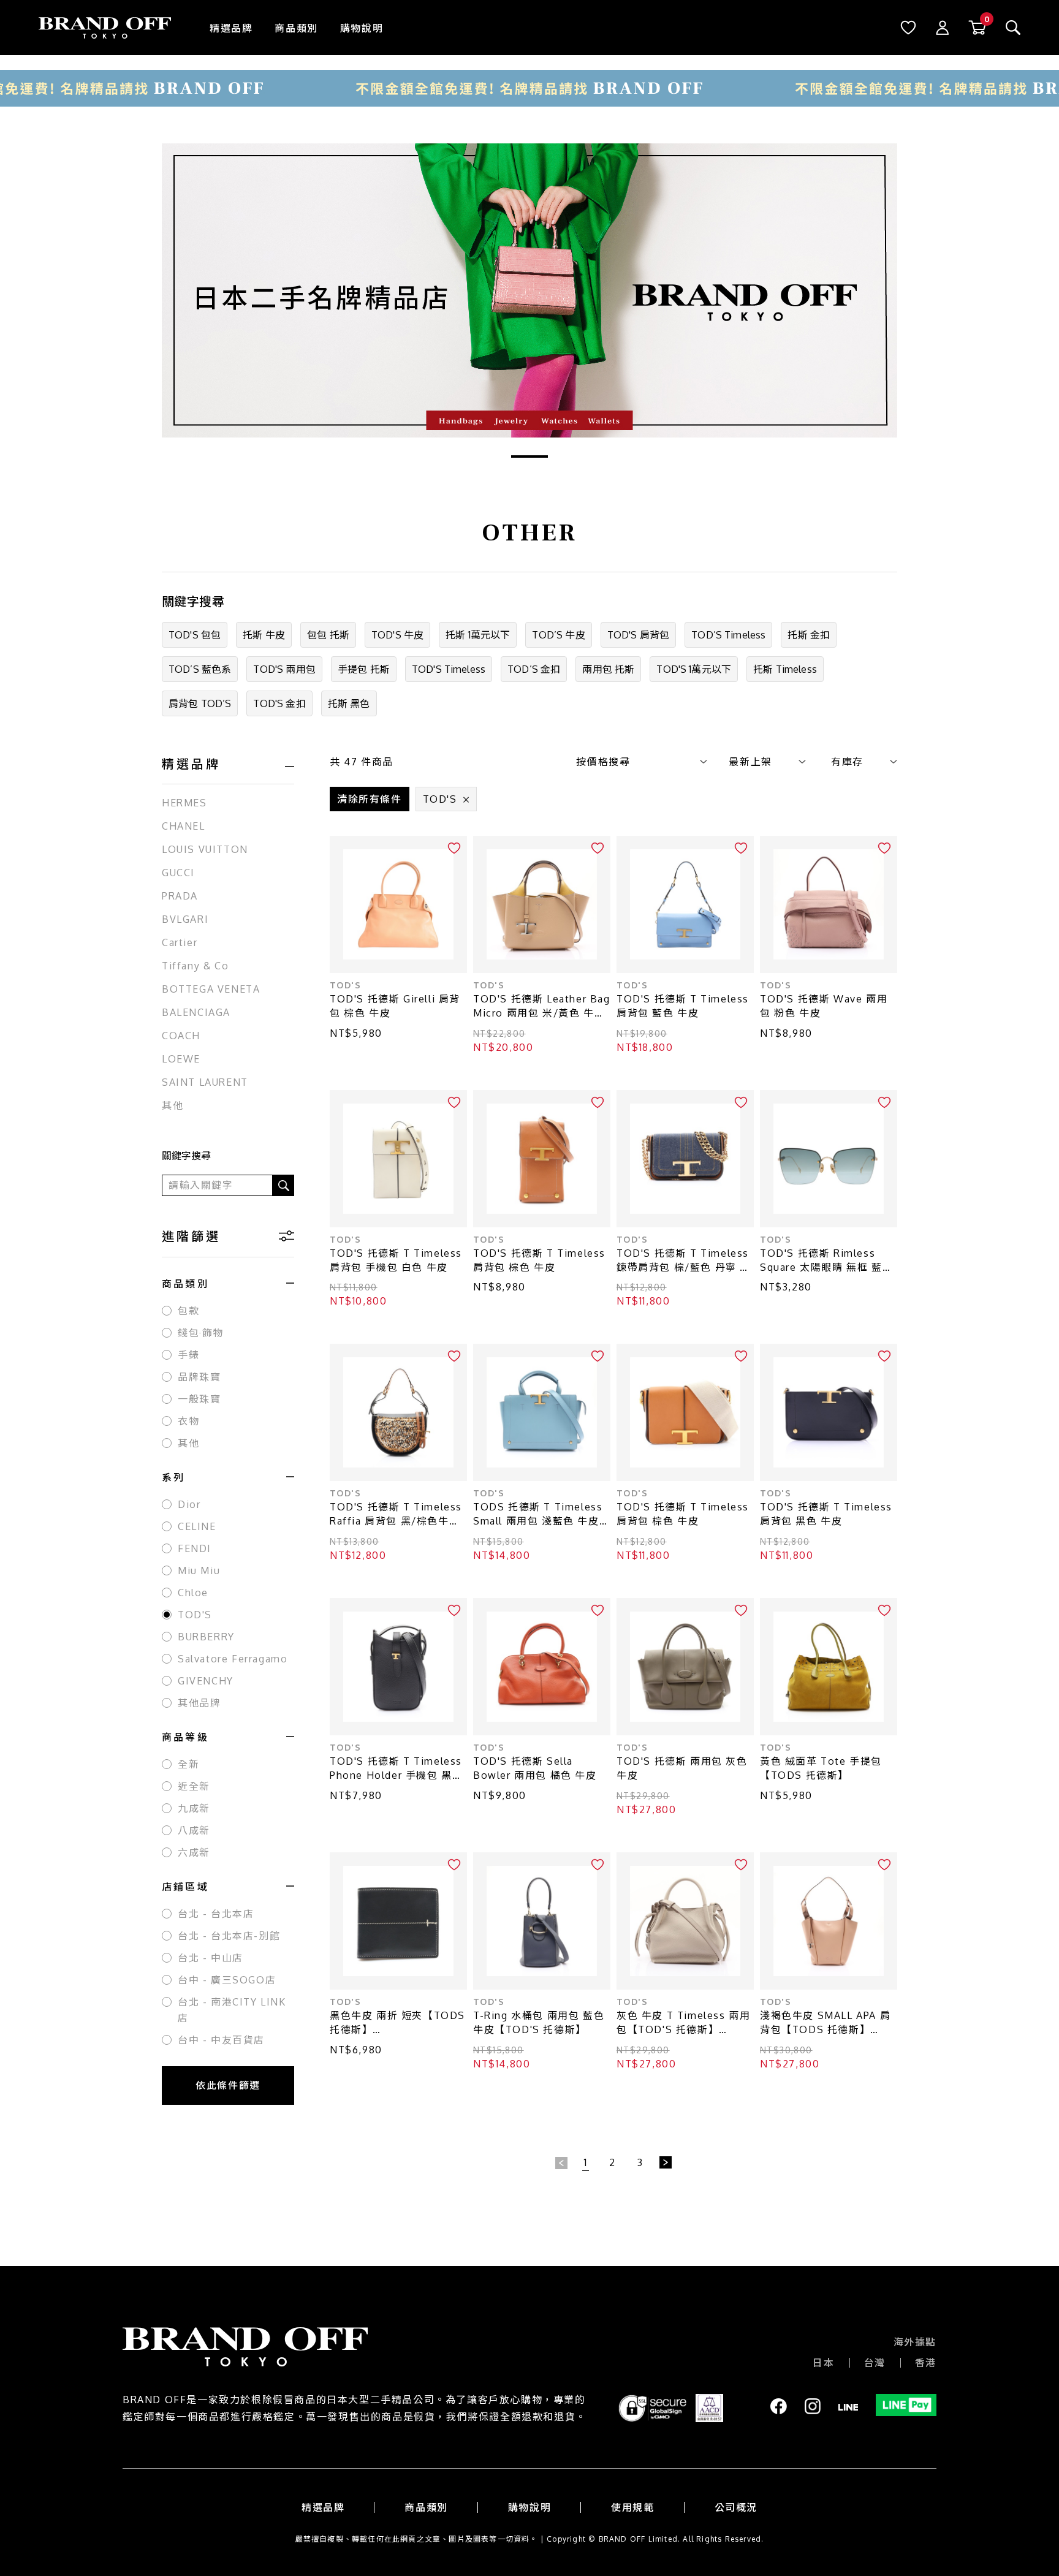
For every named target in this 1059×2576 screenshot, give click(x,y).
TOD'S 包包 (195, 635)
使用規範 (632, 2507)
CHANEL (184, 826)
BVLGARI (185, 919)
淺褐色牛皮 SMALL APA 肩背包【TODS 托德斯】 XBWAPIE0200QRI (825, 2023)
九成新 (194, 1808)
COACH (181, 1036)
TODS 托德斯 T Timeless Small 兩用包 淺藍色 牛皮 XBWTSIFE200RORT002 (538, 1514)
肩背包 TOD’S (200, 703)
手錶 (188, 1355)
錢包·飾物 (201, 1333)
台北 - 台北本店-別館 (229, 1936)
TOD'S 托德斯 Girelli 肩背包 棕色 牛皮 (395, 1006)
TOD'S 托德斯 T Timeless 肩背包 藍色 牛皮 (683, 1006)
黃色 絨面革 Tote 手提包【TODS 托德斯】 (821, 1768)
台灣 (875, 2363)
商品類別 (296, 28)
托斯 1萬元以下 (478, 635)
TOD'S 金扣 (279, 703)
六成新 (194, 1852)
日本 (823, 2363)
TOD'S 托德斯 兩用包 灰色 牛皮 (682, 1768)
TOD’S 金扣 (534, 669)
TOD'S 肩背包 (638, 635)
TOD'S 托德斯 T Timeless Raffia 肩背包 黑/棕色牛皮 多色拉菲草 (396, 1514)
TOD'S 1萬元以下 (694, 669)
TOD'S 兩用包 (284, 669)
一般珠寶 (199, 1399)
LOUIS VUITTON (205, 849)
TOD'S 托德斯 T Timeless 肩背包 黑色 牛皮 (826, 1514)
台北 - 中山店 (211, 1958)
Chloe (193, 1593)
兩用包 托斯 (608, 669)
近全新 (194, 1786)
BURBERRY (206, 1637)
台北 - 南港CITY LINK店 (232, 2010)
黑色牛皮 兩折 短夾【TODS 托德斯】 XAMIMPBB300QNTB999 (397, 2023)
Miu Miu (199, 1570)
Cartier (180, 942)
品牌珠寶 (199, 1377)
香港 (926, 2363)
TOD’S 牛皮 (558, 635)
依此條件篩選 (228, 2085)
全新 (188, 1764)
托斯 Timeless (785, 669)
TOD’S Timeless (728, 635)
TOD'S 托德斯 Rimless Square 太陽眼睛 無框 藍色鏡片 (826, 1261)
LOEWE (181, 1059)
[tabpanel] (529, 290)
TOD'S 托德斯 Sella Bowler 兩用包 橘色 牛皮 (535, 1768)
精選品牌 (231, 28)
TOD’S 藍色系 (200, 669)
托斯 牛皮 (264, 635)
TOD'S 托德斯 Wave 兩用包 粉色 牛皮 (824, 1006)
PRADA (180, 896)
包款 (188, 1311)
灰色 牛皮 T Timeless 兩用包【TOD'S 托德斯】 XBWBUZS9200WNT (683, 2023)
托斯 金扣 (809, 635)
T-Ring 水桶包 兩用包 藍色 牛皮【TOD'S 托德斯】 (539, 2022)
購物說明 (362, 28)
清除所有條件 (370, 799)
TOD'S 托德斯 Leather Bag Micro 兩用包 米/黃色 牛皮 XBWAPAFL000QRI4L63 (542, 1006)
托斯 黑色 (349, 703)
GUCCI (178, 873)
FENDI (195, 1548)
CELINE (197, 1526)
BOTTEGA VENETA (211, 989)
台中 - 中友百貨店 (221, 2040)
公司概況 (736, 2507)
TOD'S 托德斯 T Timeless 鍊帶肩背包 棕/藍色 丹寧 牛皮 (684, 1261)
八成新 (194, 1830)
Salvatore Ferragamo (233, 1659)
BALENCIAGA (196, 1012)
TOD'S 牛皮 (397, 635)
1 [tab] (529, 456)
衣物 (188, 1421)
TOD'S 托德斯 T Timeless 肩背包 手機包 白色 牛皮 (396, 1260)
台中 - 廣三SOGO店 (227, 1980)
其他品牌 (199, 1703)
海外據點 (915, 2342)
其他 (173, 1105)
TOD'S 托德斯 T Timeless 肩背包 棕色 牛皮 (539, 1260)
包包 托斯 (328, 635)
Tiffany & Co (195, 966)
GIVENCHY (206, 1681)
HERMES (184, 803)
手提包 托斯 (364, 669)
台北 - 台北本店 (216, 1914)
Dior (189, 1504)
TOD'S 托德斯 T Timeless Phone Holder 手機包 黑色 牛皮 (396, 1769)
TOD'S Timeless (449, 669)
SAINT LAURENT (205, 1082)
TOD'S (195, 1615)
